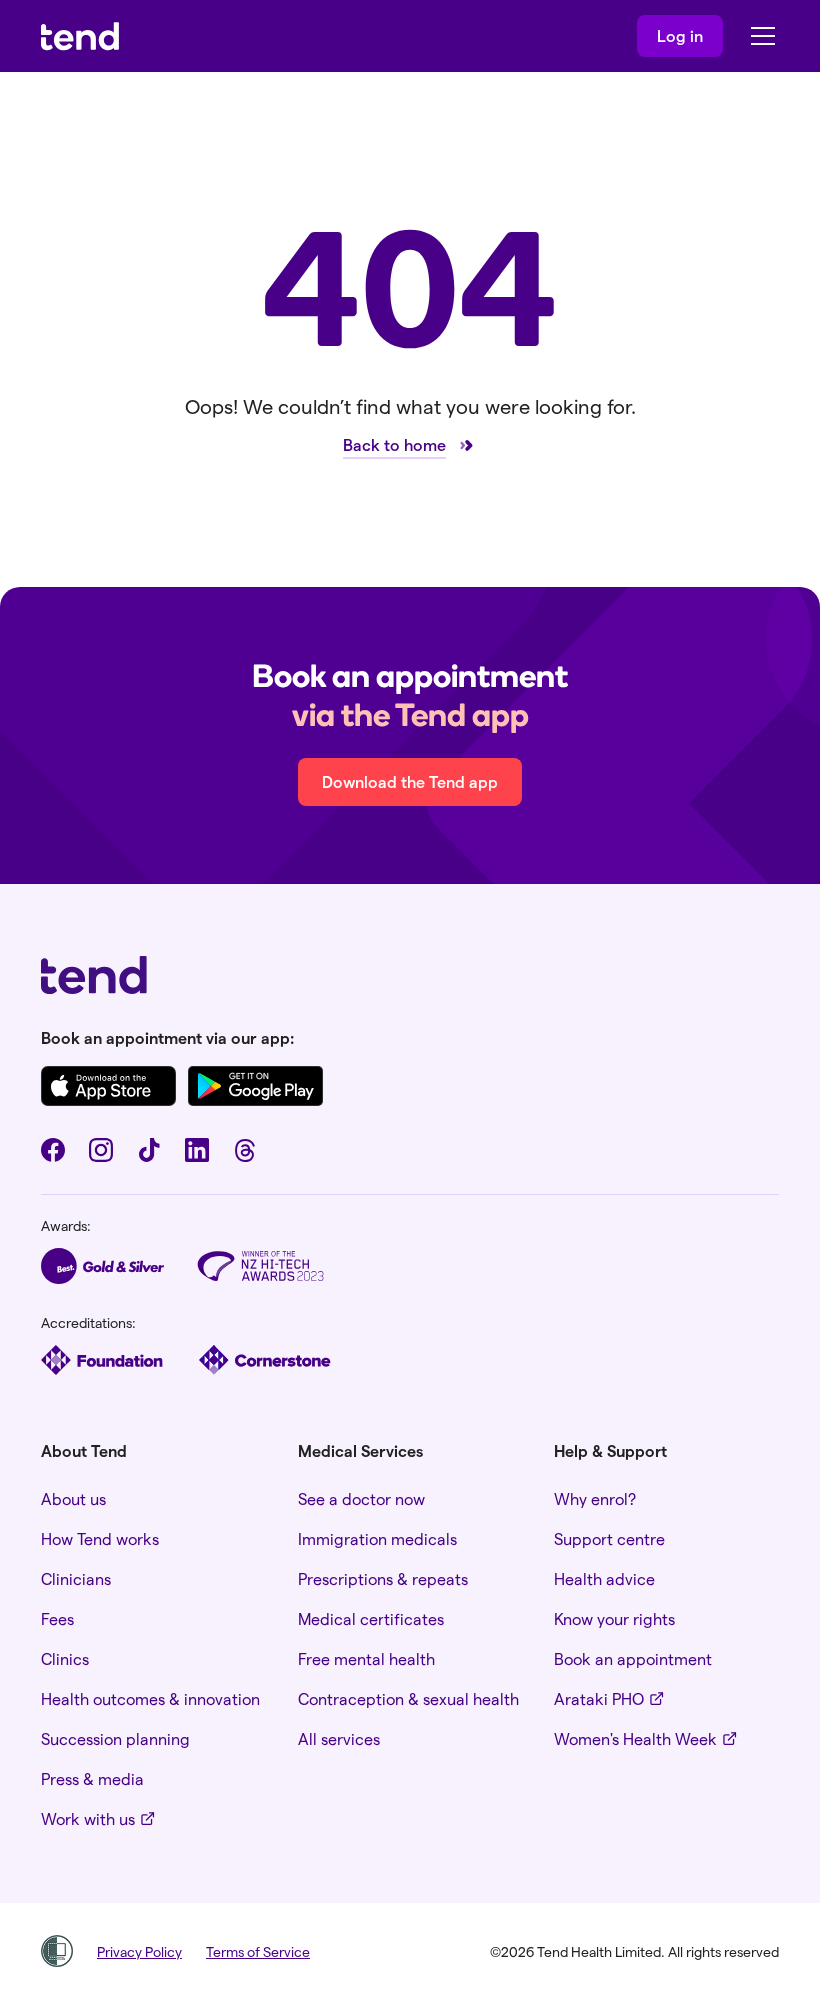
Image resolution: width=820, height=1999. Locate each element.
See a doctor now (361, 1498)
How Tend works (100, 1538)
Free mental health (366, 1658)
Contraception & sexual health (408, 1698)
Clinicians (76, 1578)
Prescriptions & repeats (383, 1578)
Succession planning (115, 1738)
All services (339, 1738)
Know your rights (614, 1618)
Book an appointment (633, 1658)
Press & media (92, 1778)
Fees (57, 1618)
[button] (759, 36)
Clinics (65, 1658)
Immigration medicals (377, 1538)
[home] (80, 36)
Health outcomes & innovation (150, 1698)
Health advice (604, 1578)
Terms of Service (258, 1951)
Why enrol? (595, 1498)
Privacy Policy (139, 1951)
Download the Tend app (410, 781)
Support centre (609, 1538)
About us (73, 1498)
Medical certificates (371, 1618)
